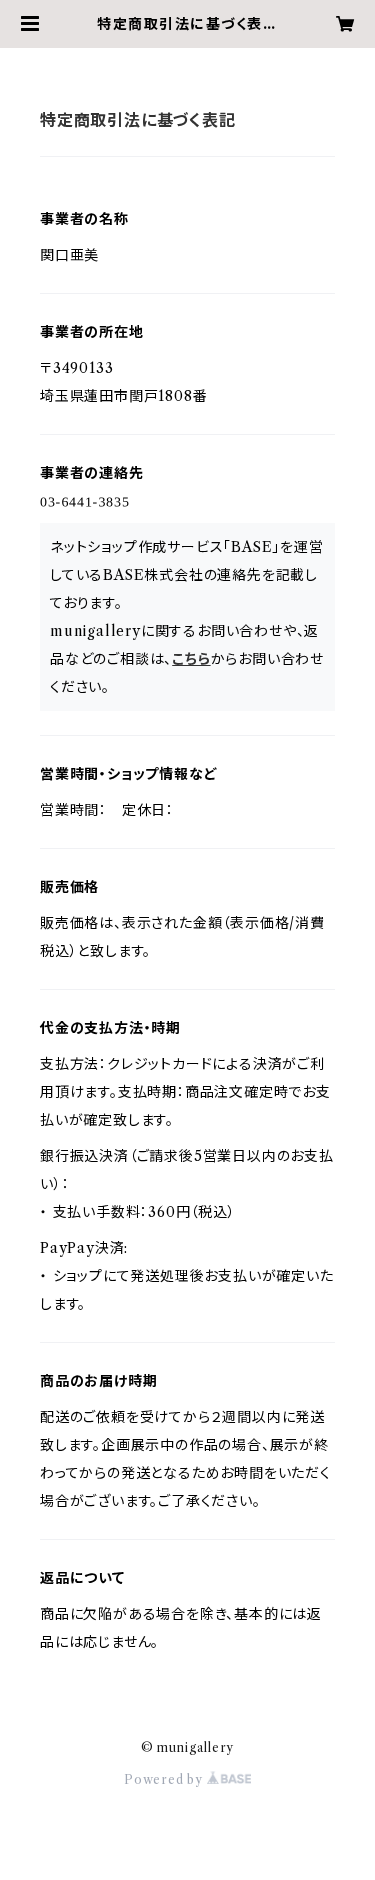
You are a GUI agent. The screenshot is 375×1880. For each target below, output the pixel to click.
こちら (191, 659)
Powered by (165, 1779)
